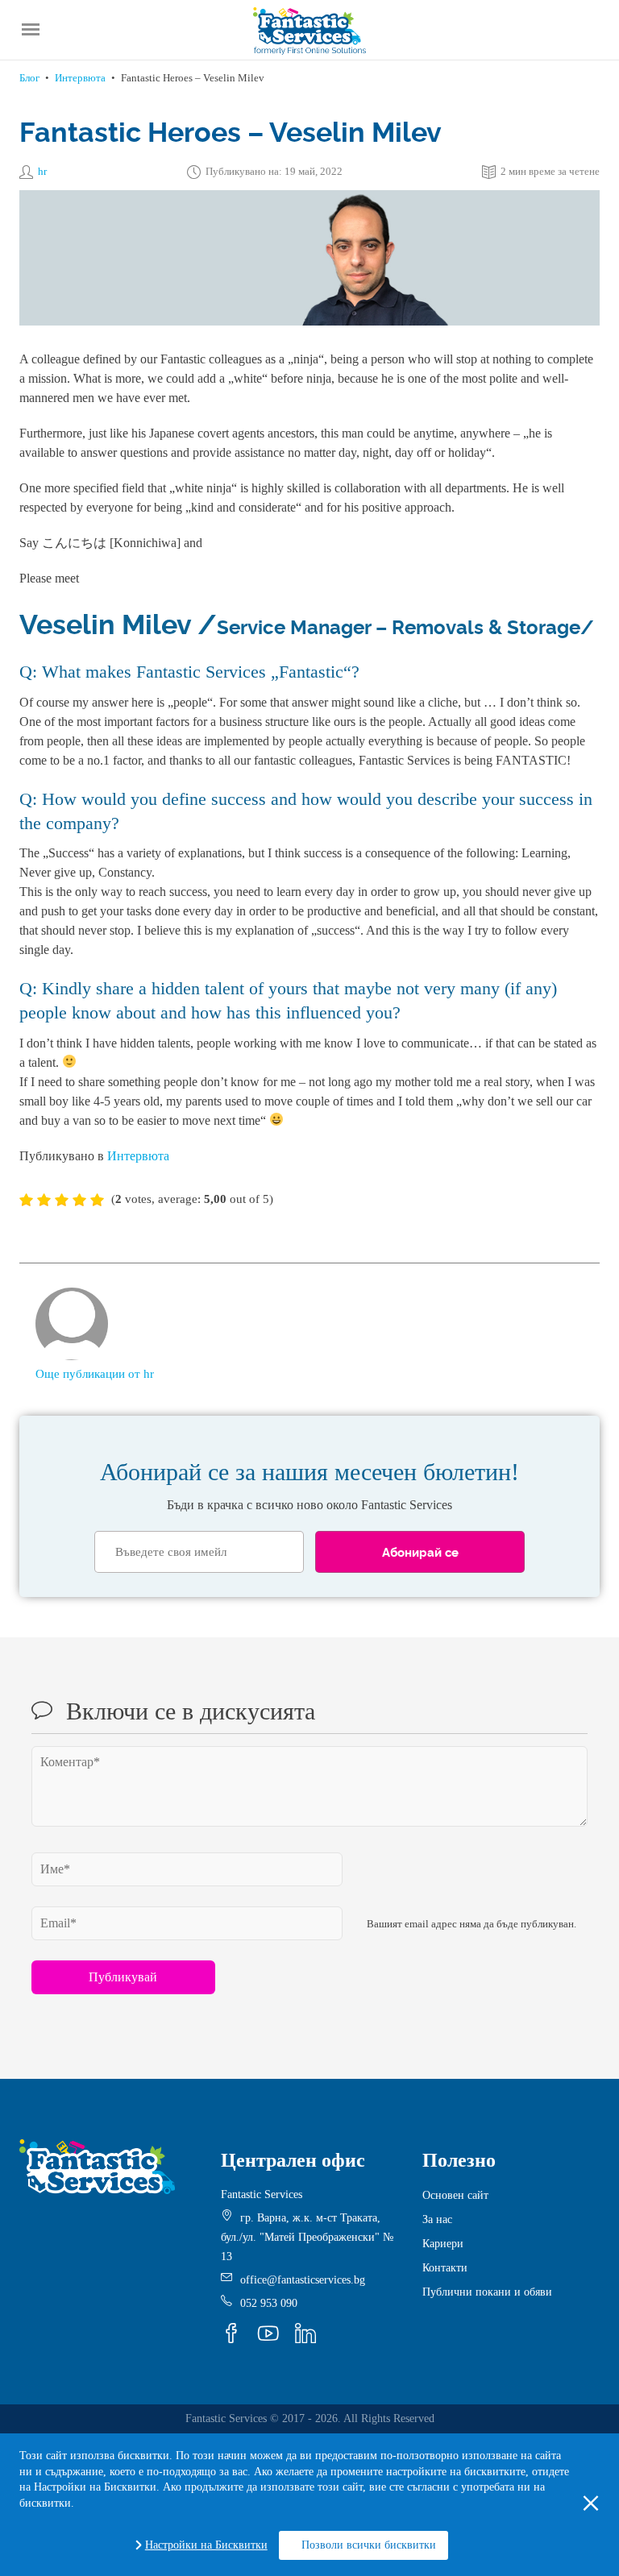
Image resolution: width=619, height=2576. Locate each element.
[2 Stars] (44, 1200)
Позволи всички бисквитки (369, 2545)
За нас (437, 2219)
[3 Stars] (62, 1200)
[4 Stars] (79, 1200)
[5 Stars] (97, 1200)
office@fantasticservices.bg (303, 2280)
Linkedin (305, 2333)
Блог (29, 78)
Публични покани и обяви (487, 2292)
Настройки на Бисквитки (206, 2545)
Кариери (443, 2244)
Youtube (268, 2333)
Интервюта (80, 78)
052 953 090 (269, 2303)
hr (42, 171)
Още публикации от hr (95, 1374)
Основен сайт (455, 2195)
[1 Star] (26, 1200)
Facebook (231, 2333)
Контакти (445, 2268)
